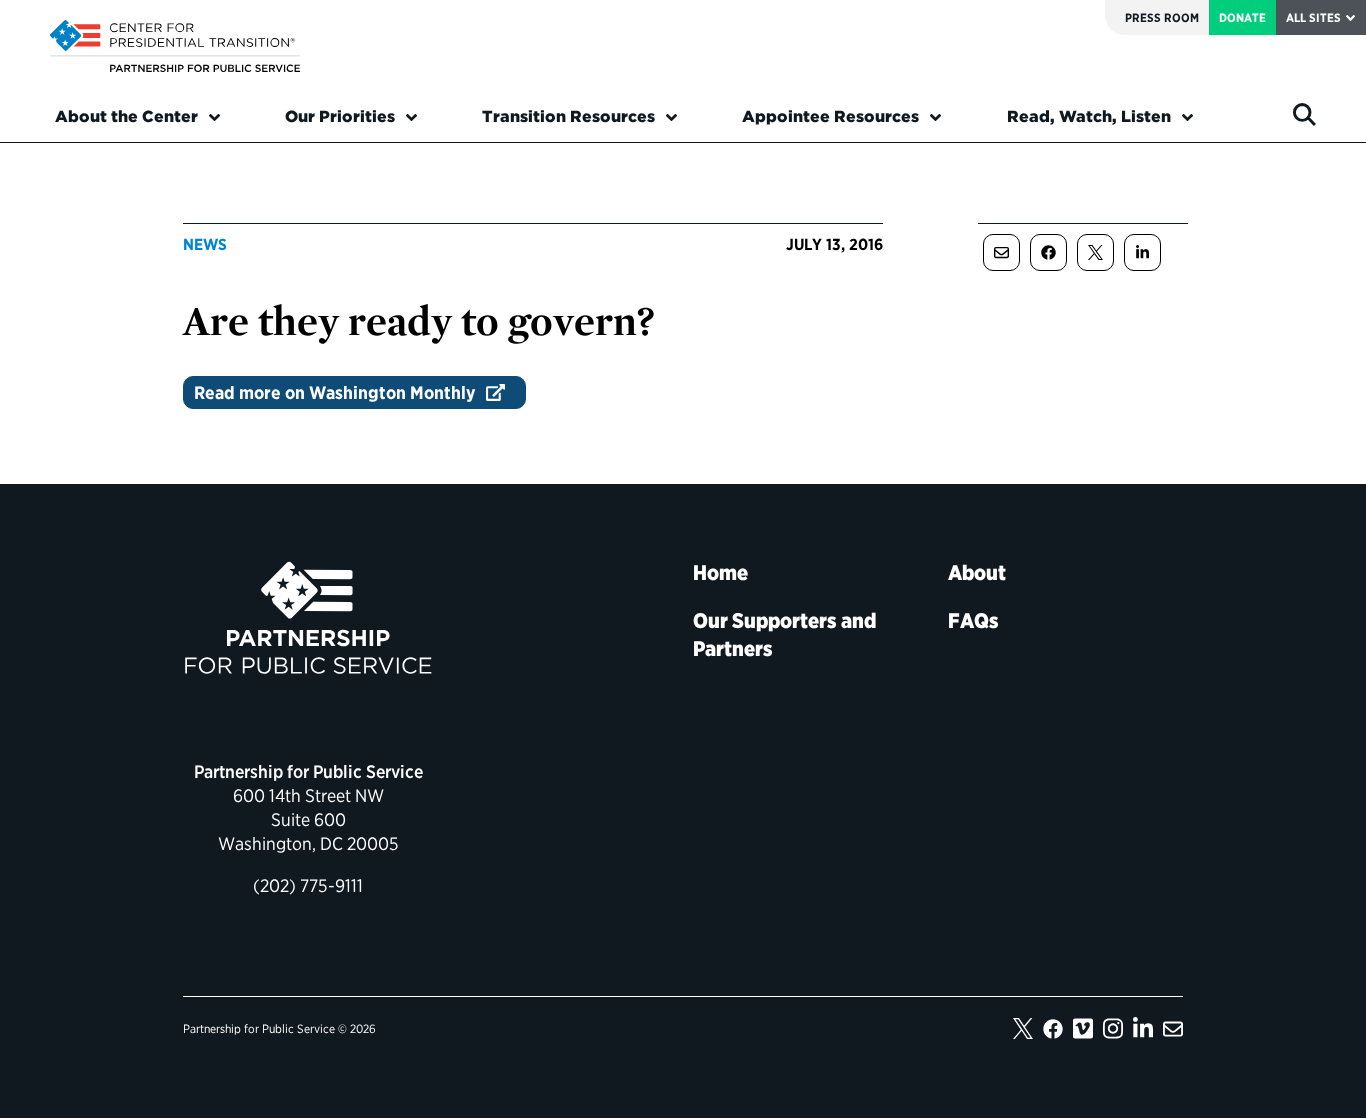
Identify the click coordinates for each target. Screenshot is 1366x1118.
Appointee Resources (830, 116)
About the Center (126, 116)
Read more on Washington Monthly (334, 392)
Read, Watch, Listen (1089, 116)
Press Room (1162, 17)
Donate (1242, 17)
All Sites (1313, 17)
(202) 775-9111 (308, 885)
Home (720, 572)
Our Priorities (340, 116)
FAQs (973, 620)
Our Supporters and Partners (784, 634)
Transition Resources (568, 116)
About (977, 572)
